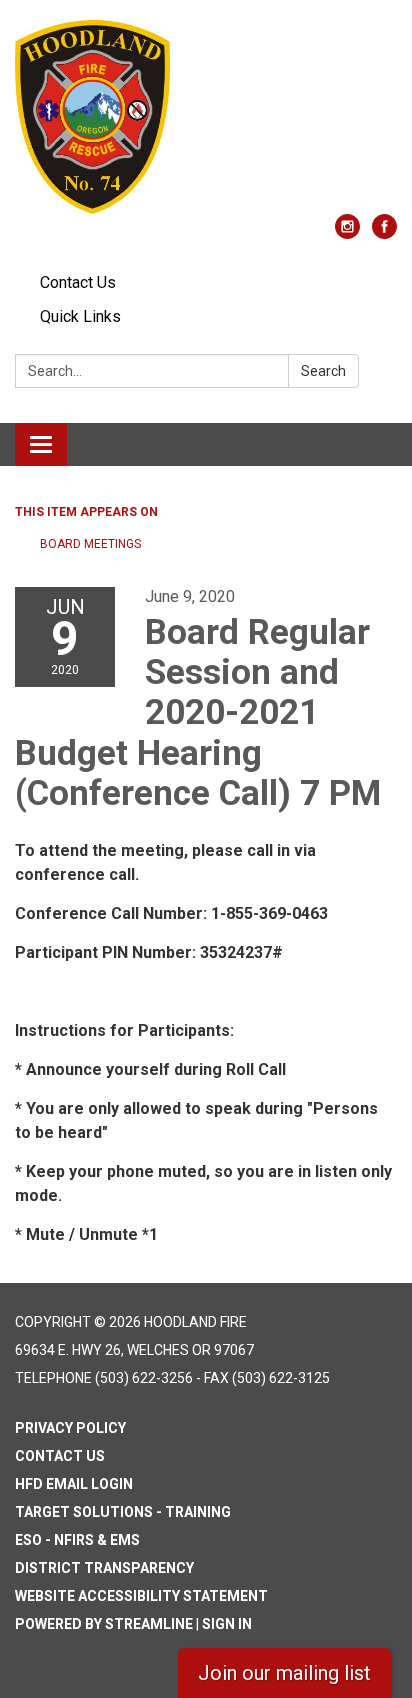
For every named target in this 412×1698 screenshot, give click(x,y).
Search (323, 371)
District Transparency (104, 1568)
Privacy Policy (70, 1428)
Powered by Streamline (104, 1624)
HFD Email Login (74, 1484)
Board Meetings (90, 544)
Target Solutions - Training (123, 1512)
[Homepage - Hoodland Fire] (206, 117)
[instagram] (347, 233)
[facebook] (384, 233)
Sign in (227, 1624)
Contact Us (78, 282)
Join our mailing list (284, 1673)
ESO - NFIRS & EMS (77, 1540)
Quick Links (80, 316)
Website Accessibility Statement (141, 1596)
